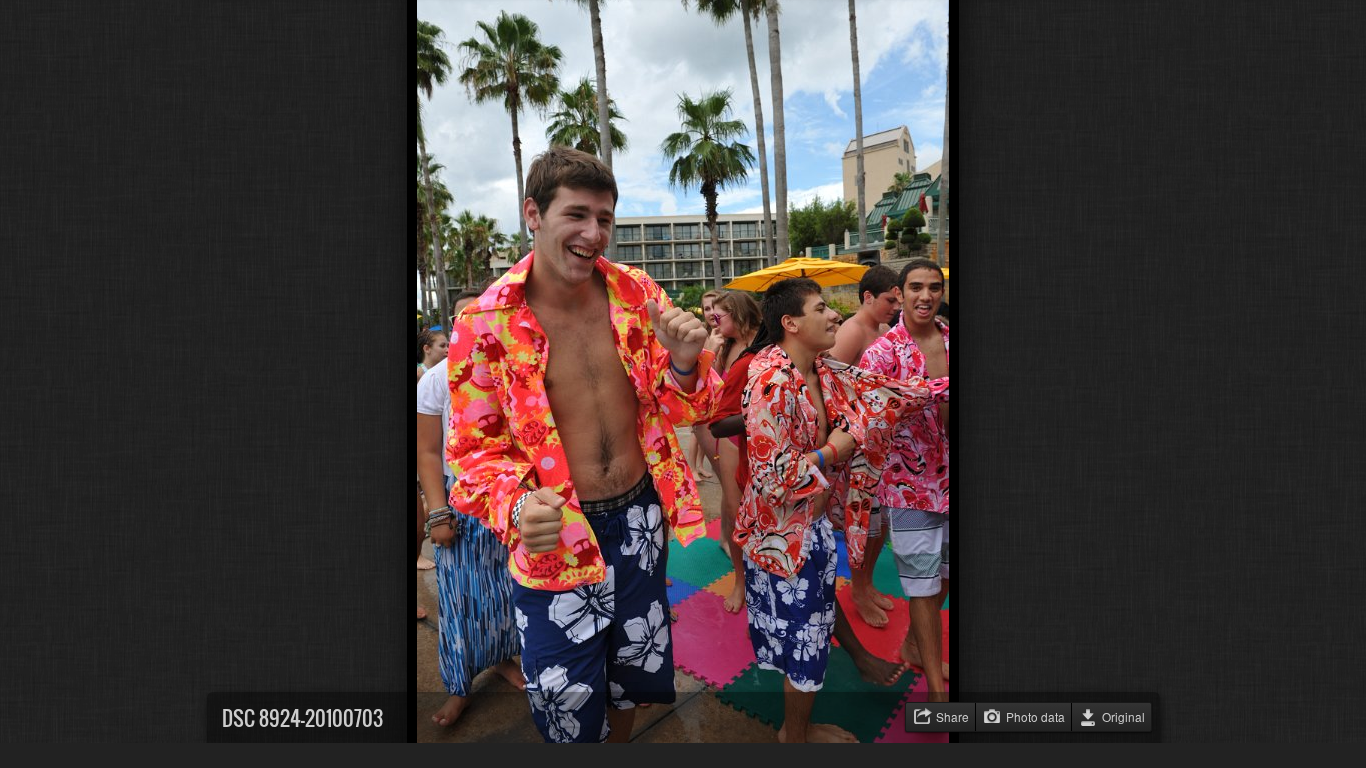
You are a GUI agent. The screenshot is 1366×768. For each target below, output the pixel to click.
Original (1123, 716)
